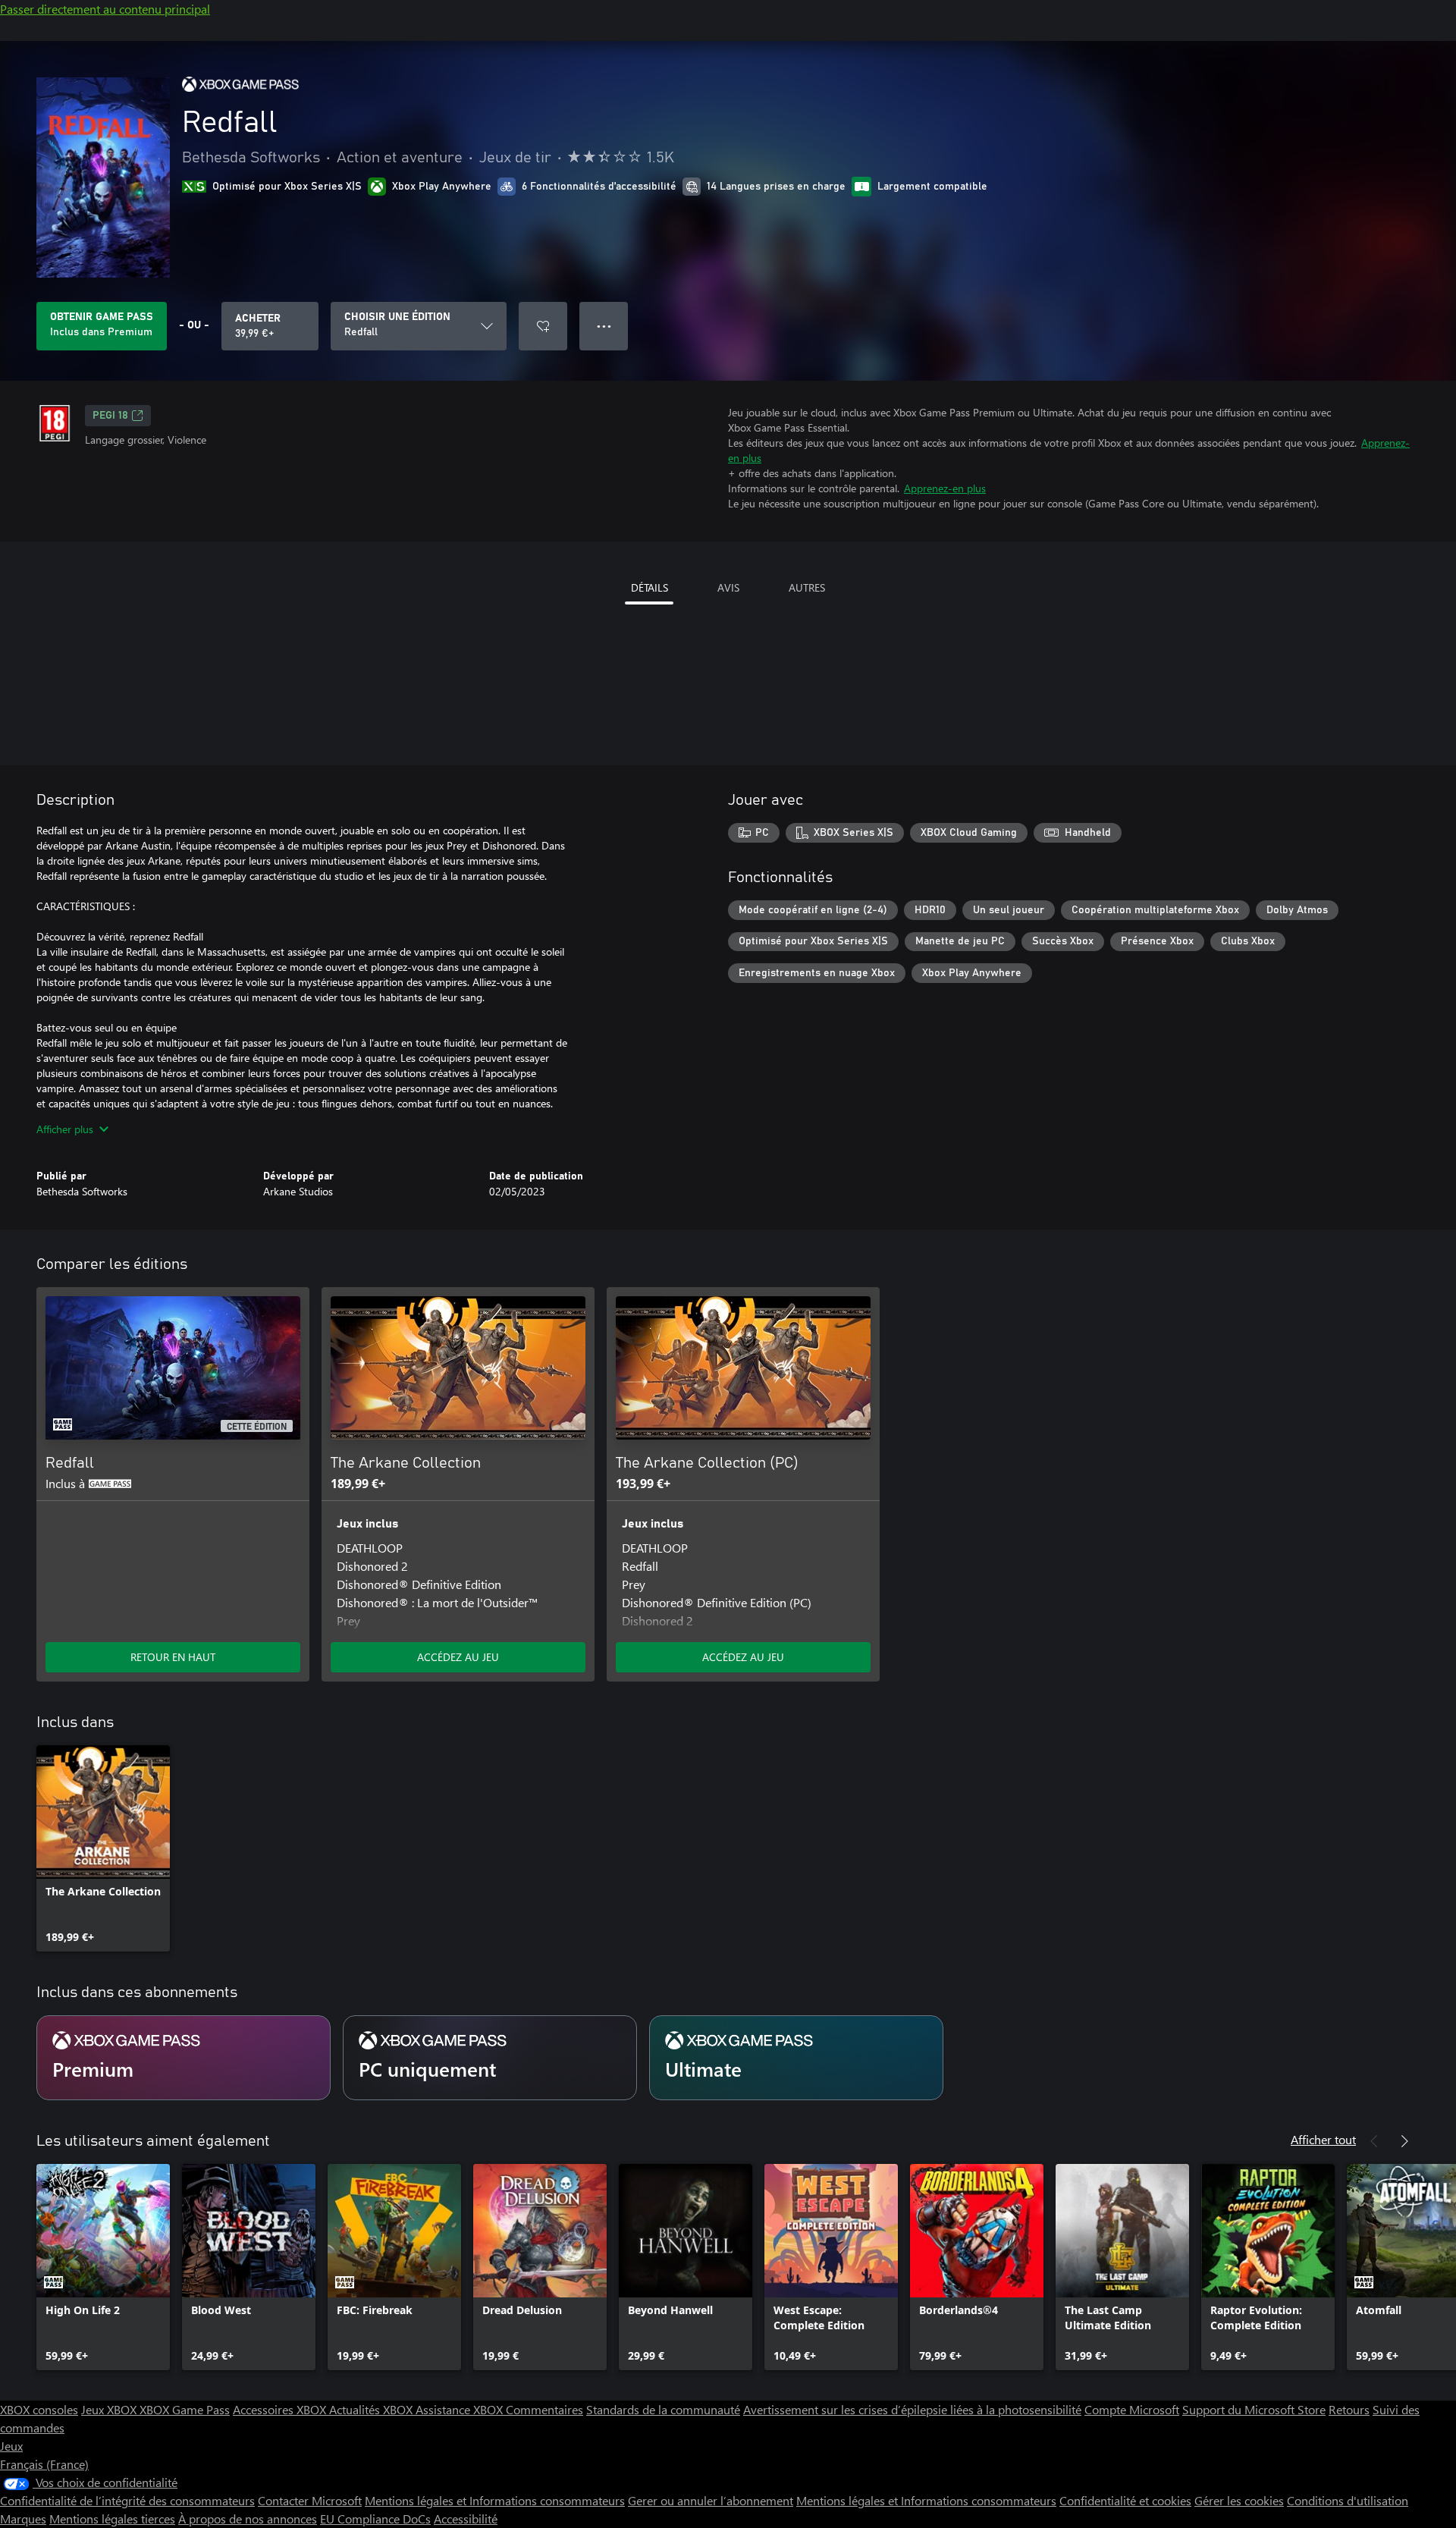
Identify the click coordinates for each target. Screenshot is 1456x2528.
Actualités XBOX (372, 2409)
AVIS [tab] (728, 587)
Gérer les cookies (1239, 2500)
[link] (103, 1848)
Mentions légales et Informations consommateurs (495, 2500)
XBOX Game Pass (185, 2409)
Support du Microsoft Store (1254, 2409)
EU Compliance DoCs (375, 2519)
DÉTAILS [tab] (650, 587)
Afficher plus (65, 1129)
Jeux (11, 2446)
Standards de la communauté (663, 2409)
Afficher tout (1323, 2139)
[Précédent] (1374, 2141)
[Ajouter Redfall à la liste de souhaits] (543, 326)
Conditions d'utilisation (1348, 2500)
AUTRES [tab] (807, 587)
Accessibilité (466, 2519)
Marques (23, 2519)
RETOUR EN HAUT (173, 1657)
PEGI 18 (110, 416)
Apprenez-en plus (945, 488)
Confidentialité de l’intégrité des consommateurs (127, 2500)
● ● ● (604, 326)
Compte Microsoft (1132, 2409)
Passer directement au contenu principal (105, 9)
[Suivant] (1404, 2141)
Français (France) (44, 2464)
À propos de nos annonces (248, 2519)
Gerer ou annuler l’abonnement (711, 2500)
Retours (1349, 2409)
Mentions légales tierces (112, 2519)
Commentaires (544, 2409)
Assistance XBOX (461, 2409)
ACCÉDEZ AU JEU (458, 1657)
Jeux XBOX (110, 2409)
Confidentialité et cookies (1125, 2500)
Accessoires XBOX (281, 2409)
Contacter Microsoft (310, 2500)
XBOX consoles (39, 2409)
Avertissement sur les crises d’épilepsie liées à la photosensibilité (912, 2409)
